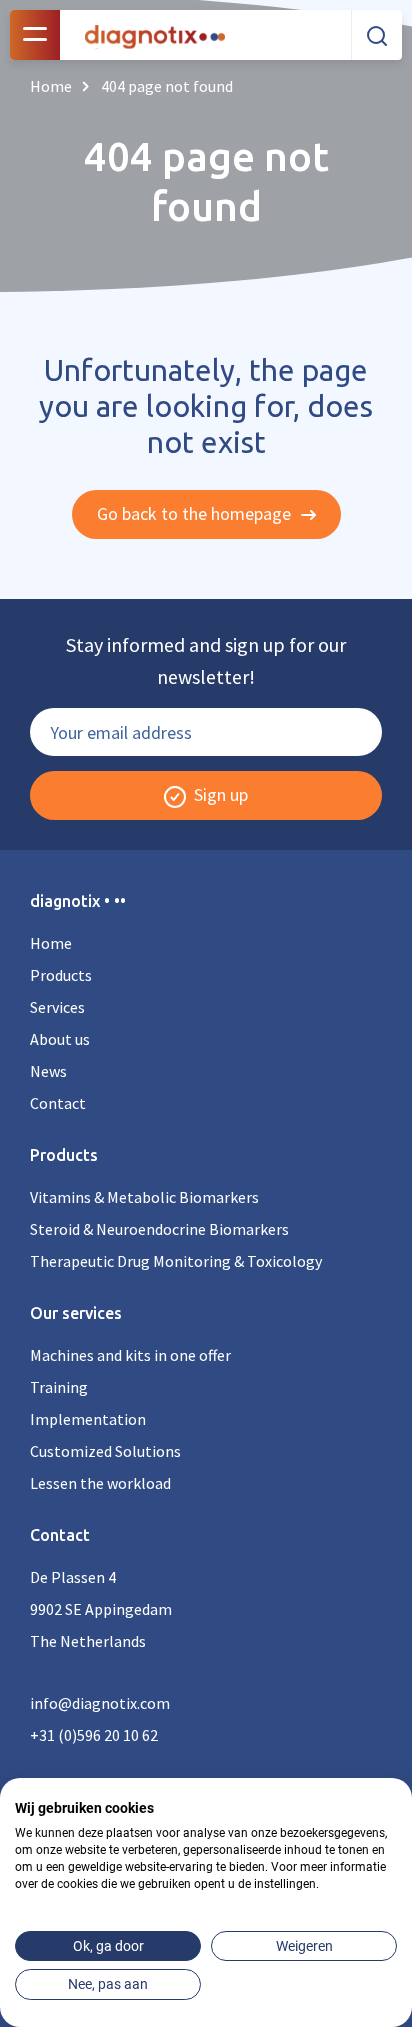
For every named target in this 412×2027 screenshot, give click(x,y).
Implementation (88, 1419)
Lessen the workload (100, 1483)
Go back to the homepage (196, 513)
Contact (58, 1103)
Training (59, 1387)
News (48, 1071)
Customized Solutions (105, 1451)
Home (51, 943)
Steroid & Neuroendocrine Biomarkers (159, 1229)
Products (61, 975)
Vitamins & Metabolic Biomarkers (144, 1197)
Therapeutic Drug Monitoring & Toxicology (176, 1261)
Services (57, 1007)
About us (60, 1039)
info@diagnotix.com (100, 1703)
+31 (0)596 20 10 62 (94, 1735)
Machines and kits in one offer (130, 1355)
